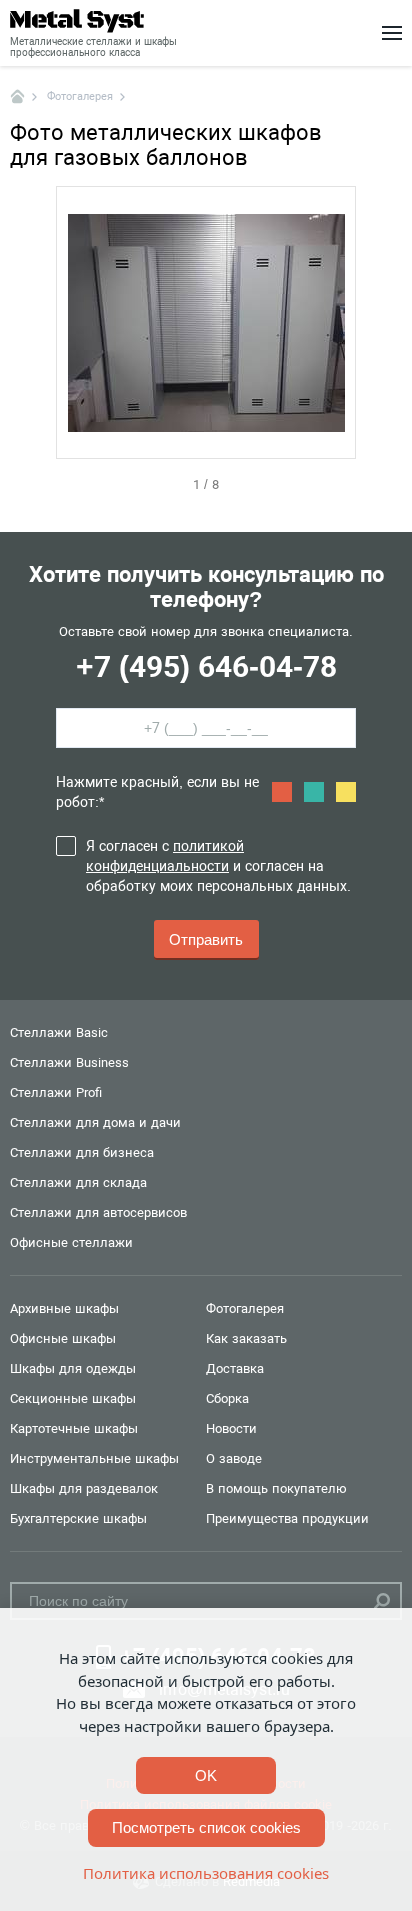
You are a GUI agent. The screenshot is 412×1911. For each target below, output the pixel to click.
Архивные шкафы (64, 1308)
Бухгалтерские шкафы (78, 1518)
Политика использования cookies (206, 1873)
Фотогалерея (245, 1308)
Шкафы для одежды (73, 1368)
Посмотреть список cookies (206, 1827)
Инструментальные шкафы (94, 1458)
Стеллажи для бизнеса (82, 1152)
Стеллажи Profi (56, 1092)
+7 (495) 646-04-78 (206, 666)
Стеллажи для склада (78, 1182)
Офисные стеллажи (71, 1242)
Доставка (235, 1368)
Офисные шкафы (63, 1338)
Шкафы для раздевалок (84, 1488)
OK (206, 1775)
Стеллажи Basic (59, 1032)
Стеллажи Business (69, 1062)
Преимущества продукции (287, 1518)
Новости (231, 1428)
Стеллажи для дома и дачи (95, 1122)
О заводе (234, 1458)
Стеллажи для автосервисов (98, 1212)
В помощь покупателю (276, 1488)
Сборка (227, 1398)
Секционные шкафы (73, 1398)
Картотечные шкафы (74, 1428)
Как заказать (246, 1338)
